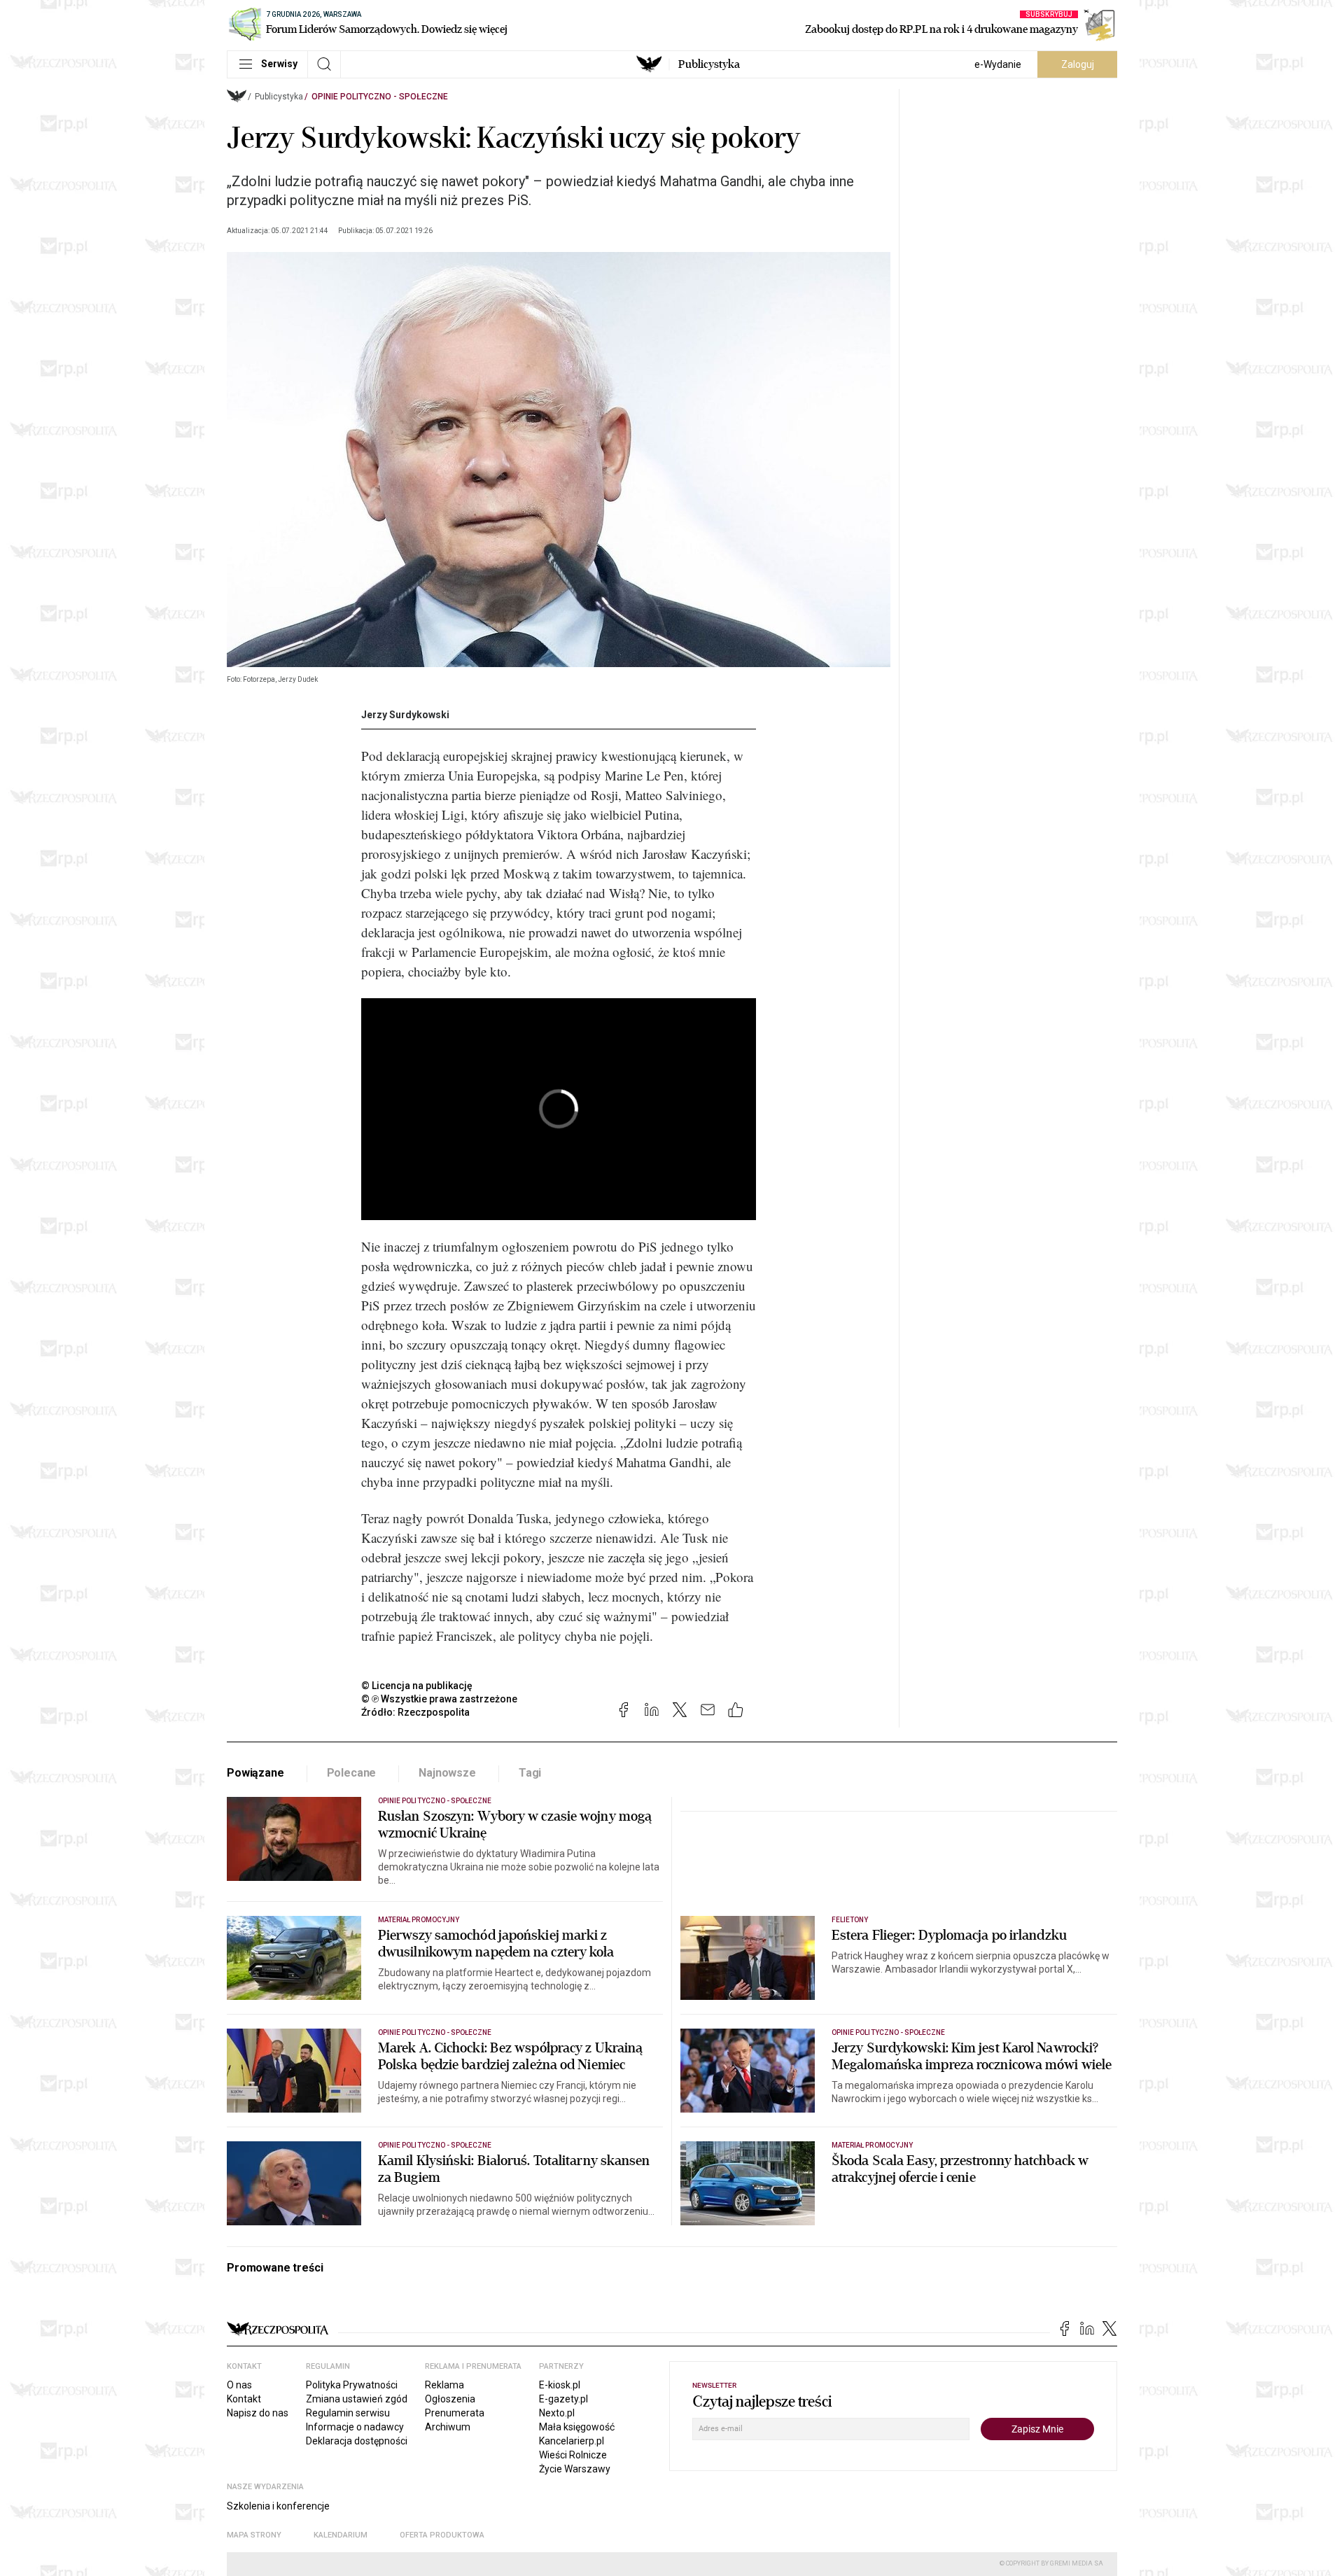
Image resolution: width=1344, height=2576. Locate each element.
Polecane (352, 1773)
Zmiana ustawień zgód (357, 2399)
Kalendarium (341, 2535)
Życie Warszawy (575, 2469)
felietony (850, 1920)
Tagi (530, 1773)
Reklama (444, 2385)
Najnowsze (447, 1773)
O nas (239, 2385)
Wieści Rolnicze (573, 2455)
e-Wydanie (998, 64)
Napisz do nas (258, 2413)
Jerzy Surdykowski (405, 715)
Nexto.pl (557, 2413)
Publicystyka (709, 64)
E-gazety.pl (563, 2399)
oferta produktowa (442, 2535)
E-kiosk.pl (560, 2385)
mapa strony (254, 2535)
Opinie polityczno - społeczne (380, 97)
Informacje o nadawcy (355, 2427)
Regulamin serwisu (348, 2413)
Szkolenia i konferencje (278, 2506)
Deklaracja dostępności (357, 2441)
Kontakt (244, 2399)
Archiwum (448, 2427)
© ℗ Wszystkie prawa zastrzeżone (439, 1699)
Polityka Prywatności (352, 2385)
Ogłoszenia (450, 2399)
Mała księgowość (577, 2427)
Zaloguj (1078, 64)
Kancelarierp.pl (572, 2441)
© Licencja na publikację (417, 1686)
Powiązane (255, 1773)
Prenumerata (455, 2413)
